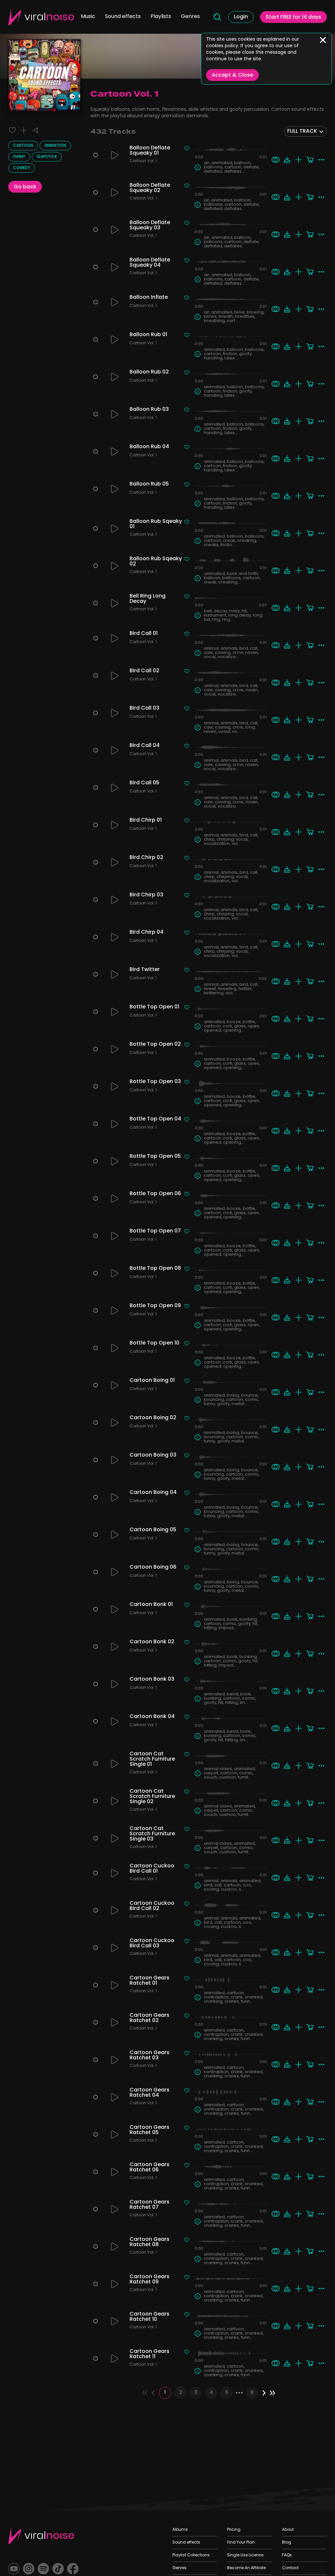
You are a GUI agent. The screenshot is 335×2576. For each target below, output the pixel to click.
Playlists (161, 17)
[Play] (115, 155)
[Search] (217, 17)
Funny (19, 157)
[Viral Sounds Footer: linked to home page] (41, 2536)
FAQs (287, 2555)
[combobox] (305, 131)
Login (241, 17)
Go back (25, 187)
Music (88, 17)
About (288, 2530)
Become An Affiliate (246, 2568)
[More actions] (321, 160)
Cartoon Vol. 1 (143, 162)
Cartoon (23, 146)
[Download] (287, 160)
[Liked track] (12, 130)
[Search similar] (276, 160)
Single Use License (245, 2555)
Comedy (22, 168)
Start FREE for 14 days (293, 17)
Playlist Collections (191, 2555)
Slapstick (47, 157)
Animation (55, 146)
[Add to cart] (310, 160)
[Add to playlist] (24, 130)
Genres (190, 17)
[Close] (323, 40)
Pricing (234, 2530)
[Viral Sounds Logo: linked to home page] (41, 17)
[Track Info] (198, 167)
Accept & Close (232, 75)
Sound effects (123, 17)
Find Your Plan (241, 2543)
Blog (287, 2543)
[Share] (35, 130)
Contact (290, 2568)
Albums (180, 2530)
